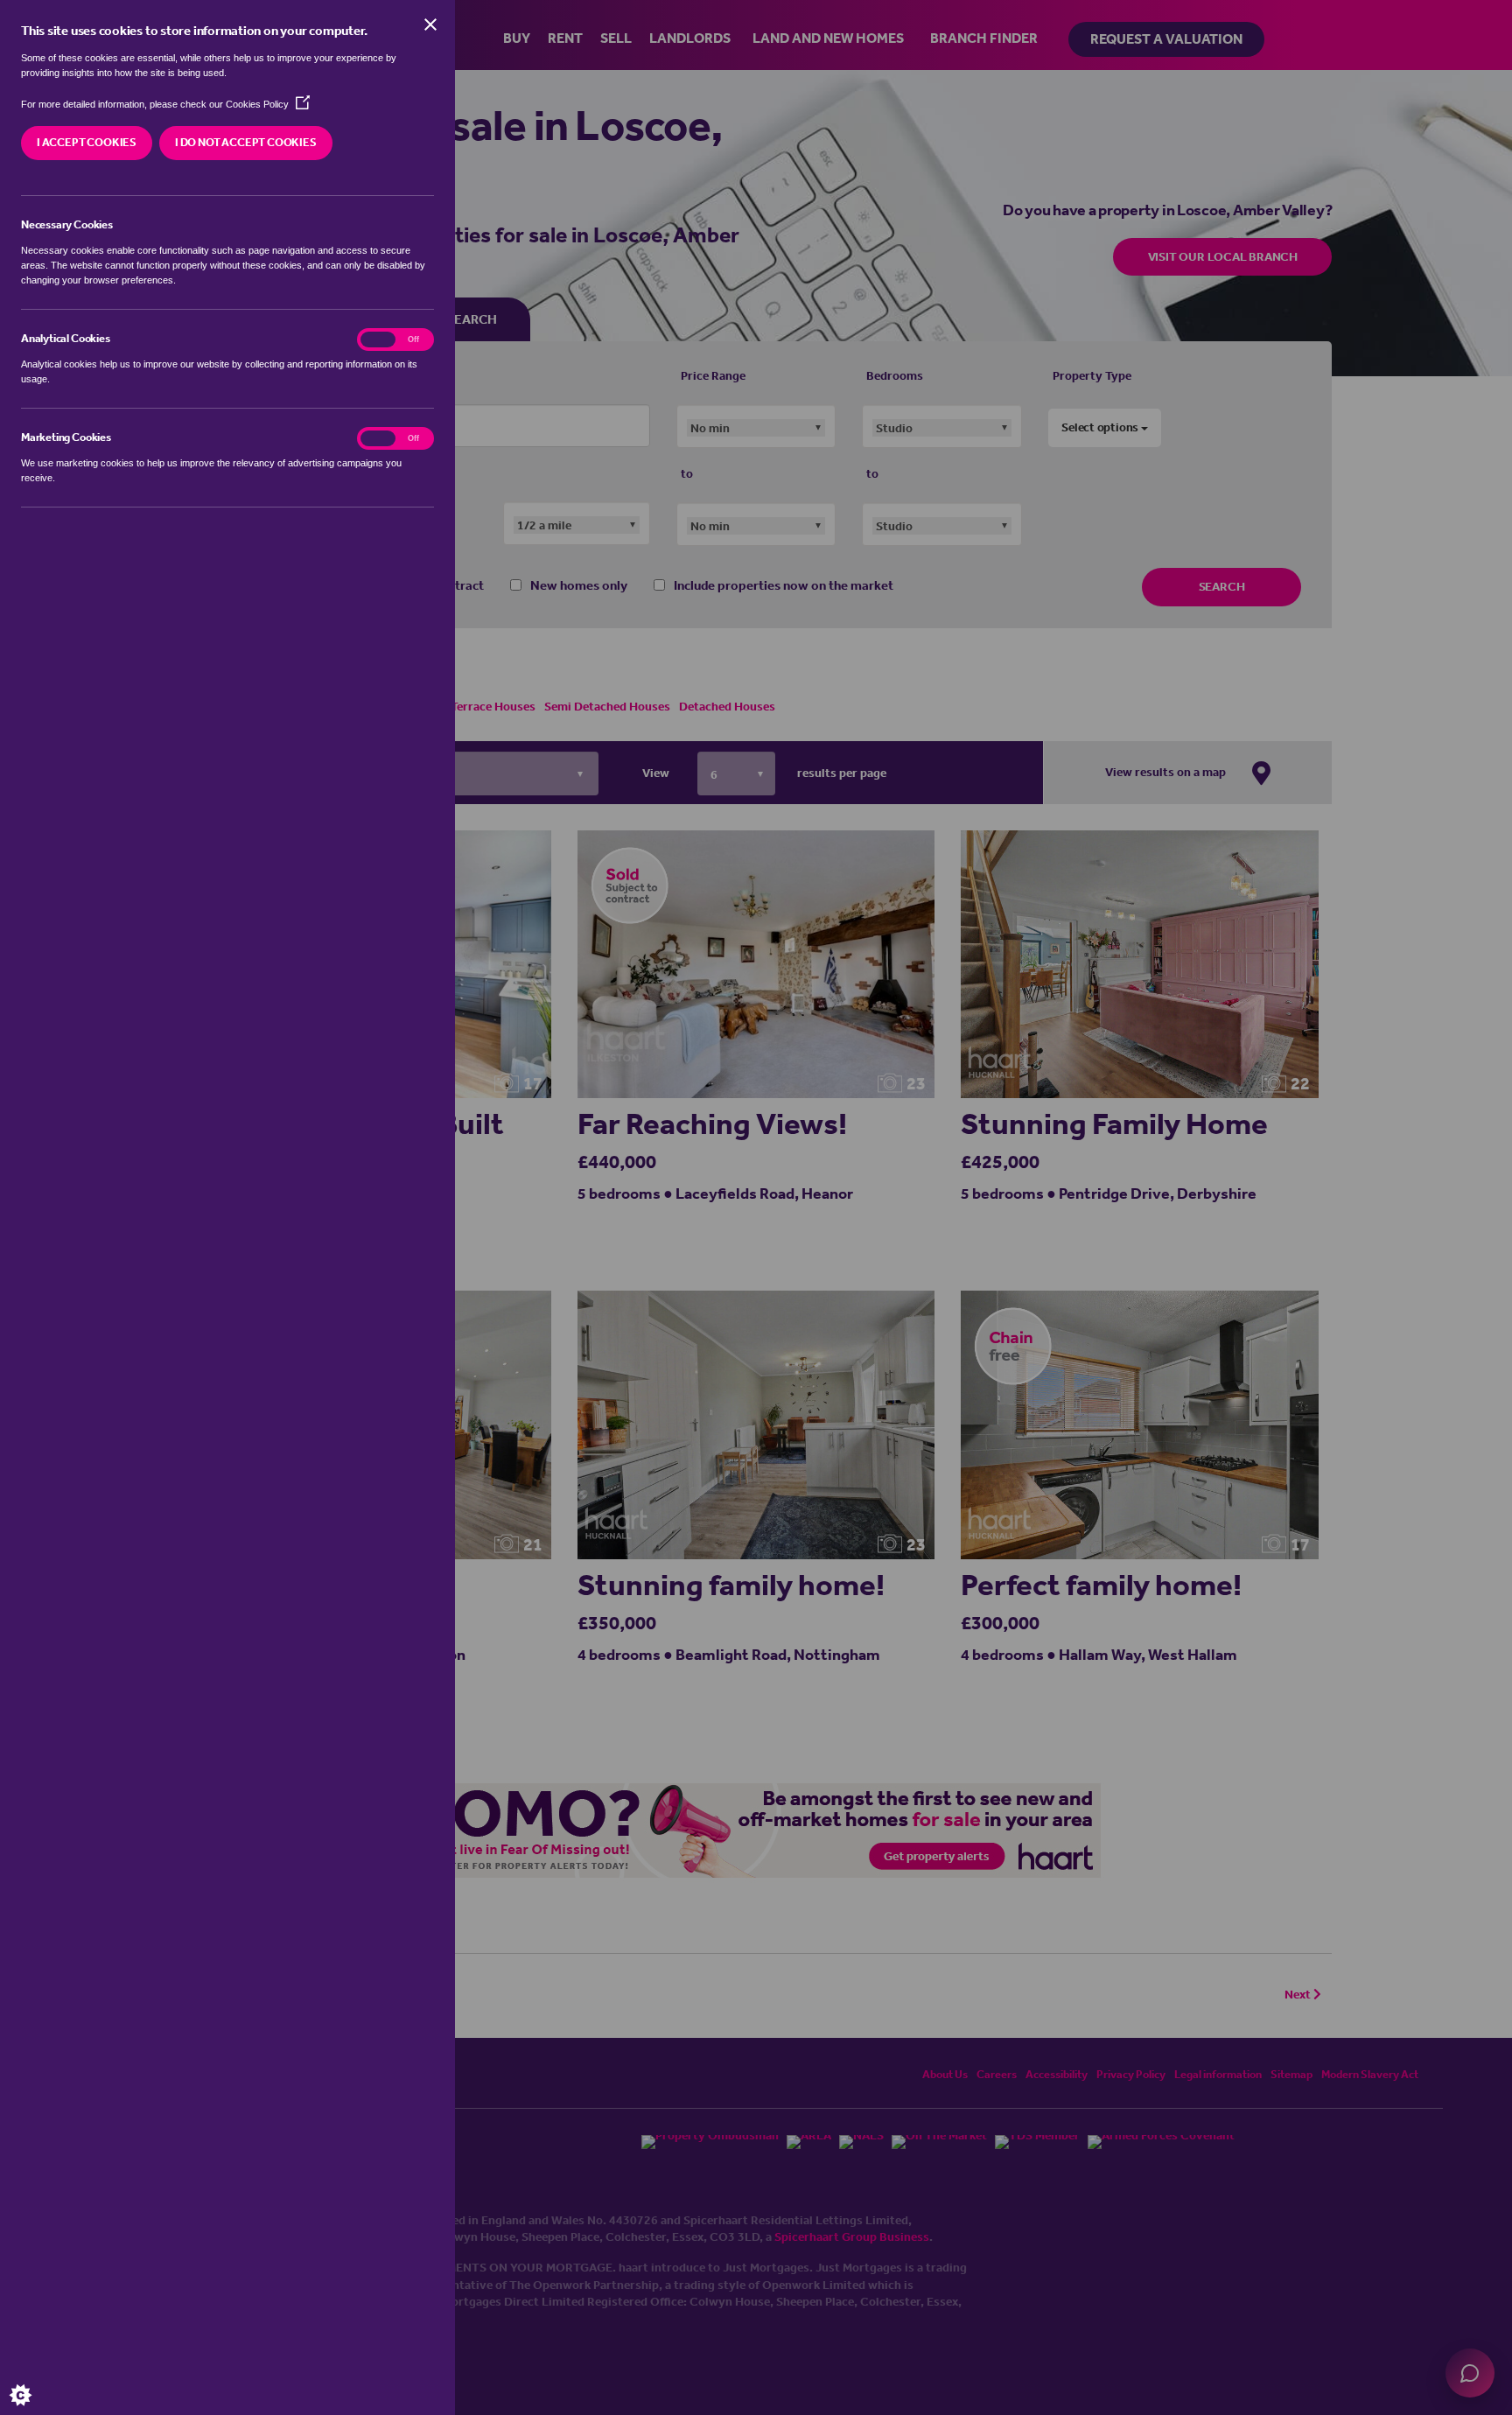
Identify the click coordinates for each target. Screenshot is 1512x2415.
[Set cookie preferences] (35, 2380)
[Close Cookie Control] (430, 24)
